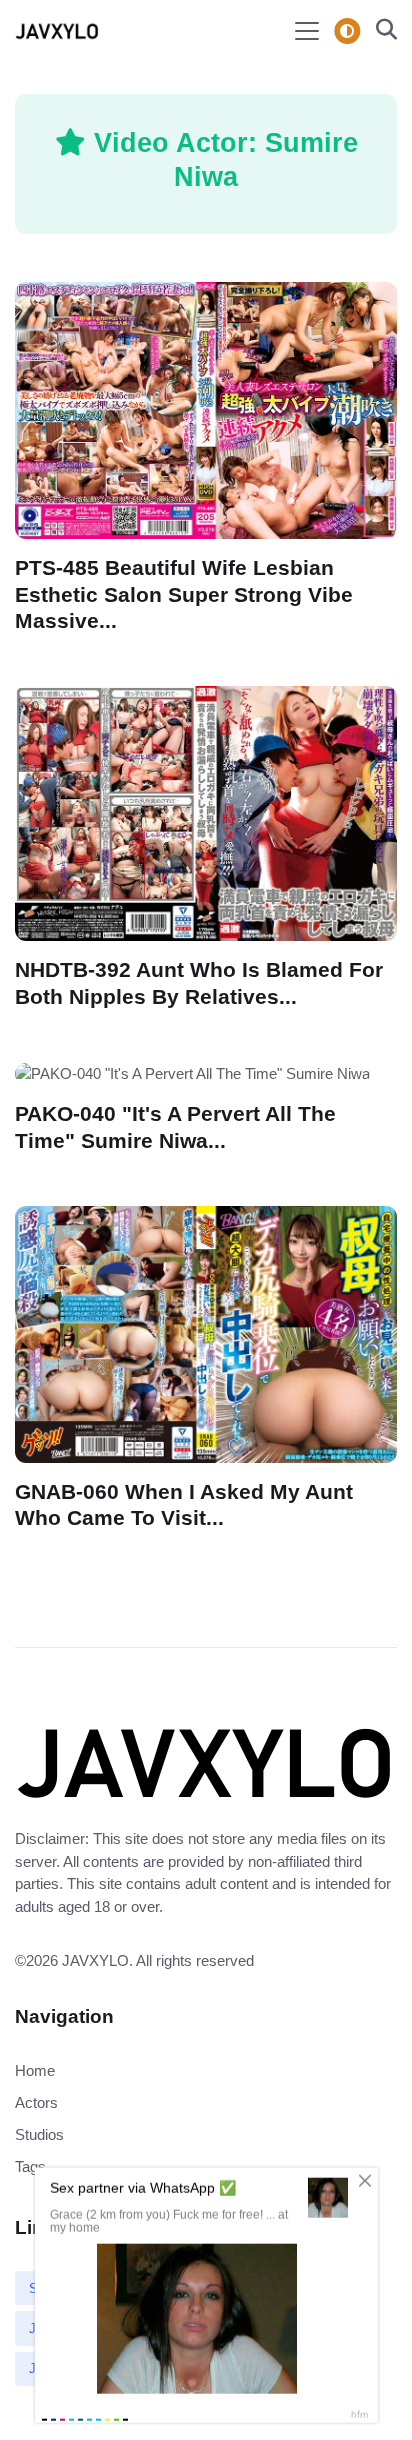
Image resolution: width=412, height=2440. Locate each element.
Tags (30, 2166)
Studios (39, 2134)
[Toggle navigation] (307, 31)
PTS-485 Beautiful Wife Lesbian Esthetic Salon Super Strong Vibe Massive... (184, 594)
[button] (380, 31)
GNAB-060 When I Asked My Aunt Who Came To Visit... (184, 1504)
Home (35, 2070)
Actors (36, 2102)
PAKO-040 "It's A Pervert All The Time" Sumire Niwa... (175, 1126)
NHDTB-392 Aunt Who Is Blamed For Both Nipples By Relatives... (199, 982)
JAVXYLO (95, 1960)
